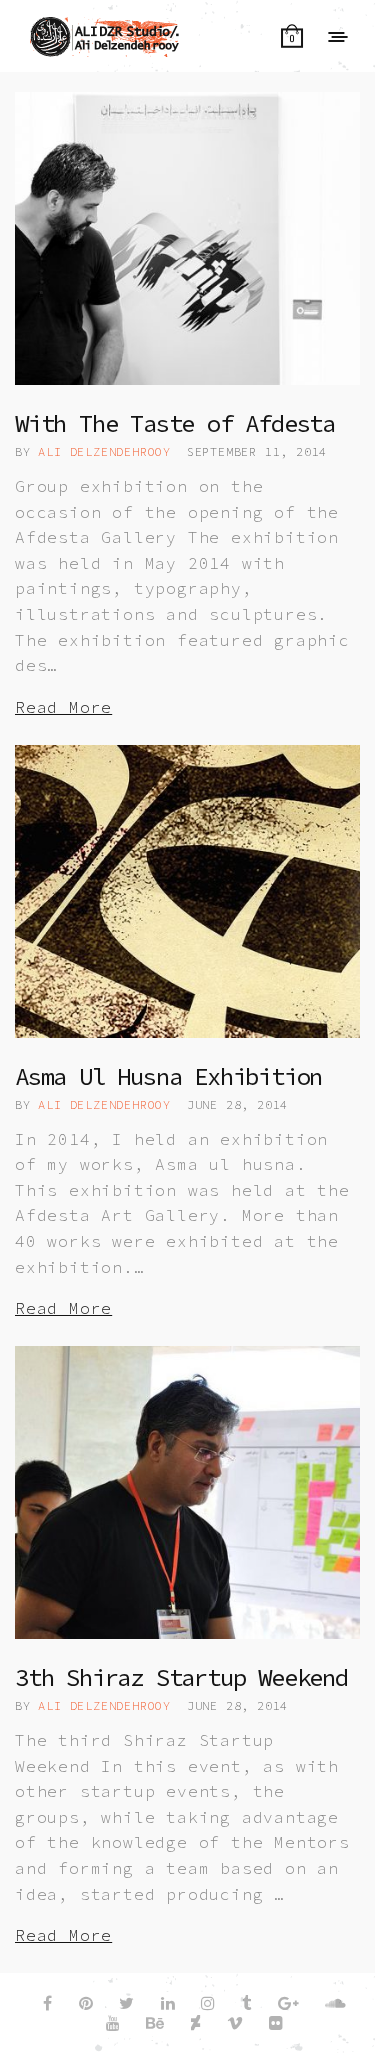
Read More (63, 707)
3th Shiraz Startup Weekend (181, 1677)
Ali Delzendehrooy (104, 451)
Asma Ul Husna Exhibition (168, 1076)
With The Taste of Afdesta (175, 423)
